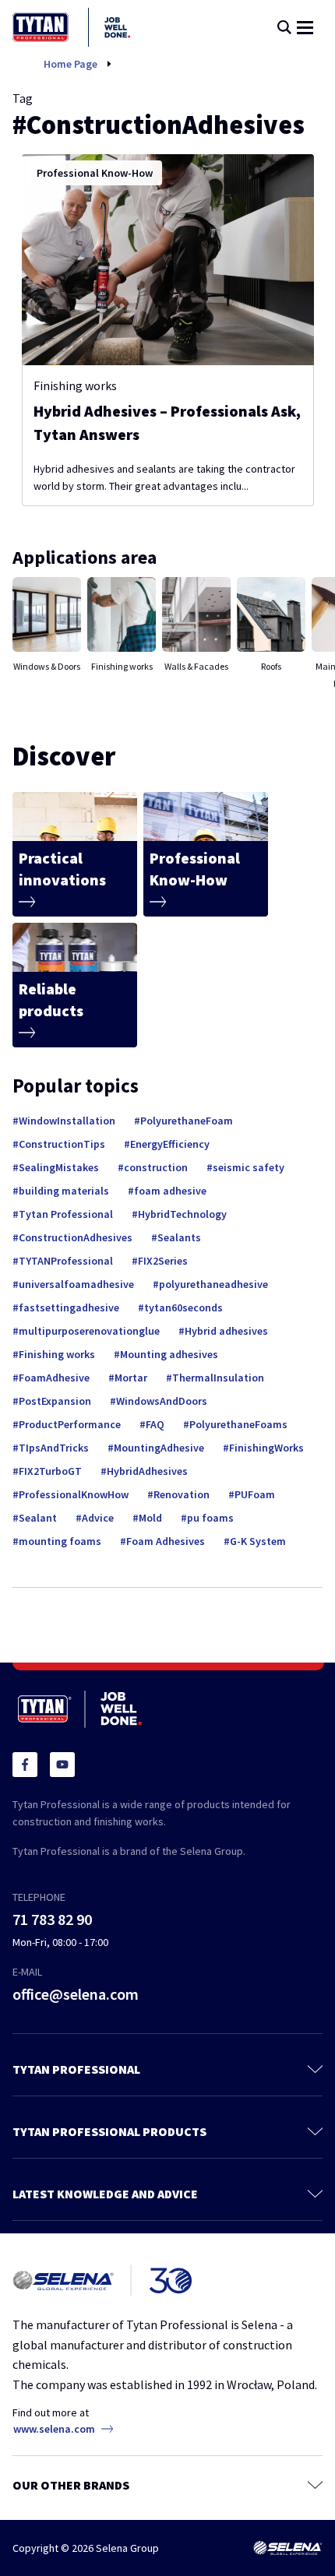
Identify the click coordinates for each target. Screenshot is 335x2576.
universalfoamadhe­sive (76, 1284)
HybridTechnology (182, 1214)
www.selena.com (54, 2429)
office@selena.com (76, 1994)
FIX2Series (163, 1261)
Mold (150, 1518)
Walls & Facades (196, 666)
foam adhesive (170, 1191)
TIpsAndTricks (54, 1448)
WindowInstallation (67, 1121)
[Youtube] (62, 1765)
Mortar (131, 1378)
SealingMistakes (59, 1167)
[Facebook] (25, 1765)
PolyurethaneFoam (187, 1121)
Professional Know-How (95, 173)
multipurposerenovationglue (89, 1331)
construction (156, 1167)
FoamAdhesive (54, 1378)
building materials (64, 1191)
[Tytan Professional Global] (71, 27)
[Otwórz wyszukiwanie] (284, 27)
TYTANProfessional (66, 1261)
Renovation (182, 1494)
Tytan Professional (66, 1214)
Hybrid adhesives (226, 1331)
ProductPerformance (70, 1424)
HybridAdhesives (147, 1471)
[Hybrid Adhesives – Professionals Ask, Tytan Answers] (168, 260)
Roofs (271, 666)
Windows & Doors (47, 666)
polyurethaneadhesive (213, 1284)
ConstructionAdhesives (76, 1237)
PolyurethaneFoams (238, 1424)
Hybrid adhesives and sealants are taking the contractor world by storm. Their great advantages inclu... (164, 477)
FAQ (155, 1424)
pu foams (210, 1518)
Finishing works (75, 385)
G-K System (258, 1541)
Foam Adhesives (166, 1541)
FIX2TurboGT (50, 1471)
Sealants (179, 1237)
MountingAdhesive (159, 1448)
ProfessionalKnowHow (74, 1494)
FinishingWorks (266, 1448)
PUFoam (255, 1494)
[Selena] (287, 2548)
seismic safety (249, 1167)
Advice (98, 1518)
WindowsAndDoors (162, 1401)
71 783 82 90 (52, 1919)
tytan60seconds (183, 1307)
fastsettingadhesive (69, 1307)
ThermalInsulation (218, 1378)
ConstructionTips (62, 1144)
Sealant (38, 1518)
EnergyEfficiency (170, 1144)
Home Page (71, 64)
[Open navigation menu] (305, 28)
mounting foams (60, 1541)
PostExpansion (55, 1401)
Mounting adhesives (169, 1354)
